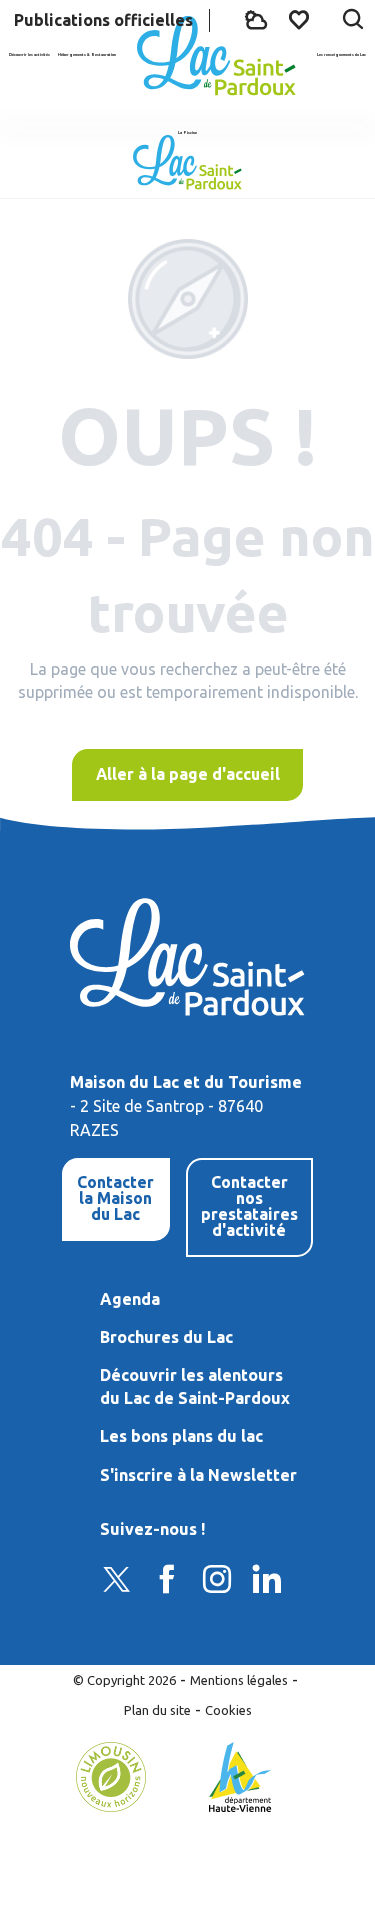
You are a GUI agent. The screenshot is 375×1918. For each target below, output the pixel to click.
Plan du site (157, 1710)
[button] (353, 21)
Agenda (130, 1299)
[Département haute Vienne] (240, 1775)
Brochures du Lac (166, 1337)
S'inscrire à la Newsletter (198, 1475)
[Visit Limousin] (111, 1775)
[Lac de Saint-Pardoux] (216, 56)
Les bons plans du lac (181, 1436)
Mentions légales (239, 1680)
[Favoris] (301, 20)
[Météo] (256, 20)
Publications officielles (103, 20)
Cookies (228, 1710)
